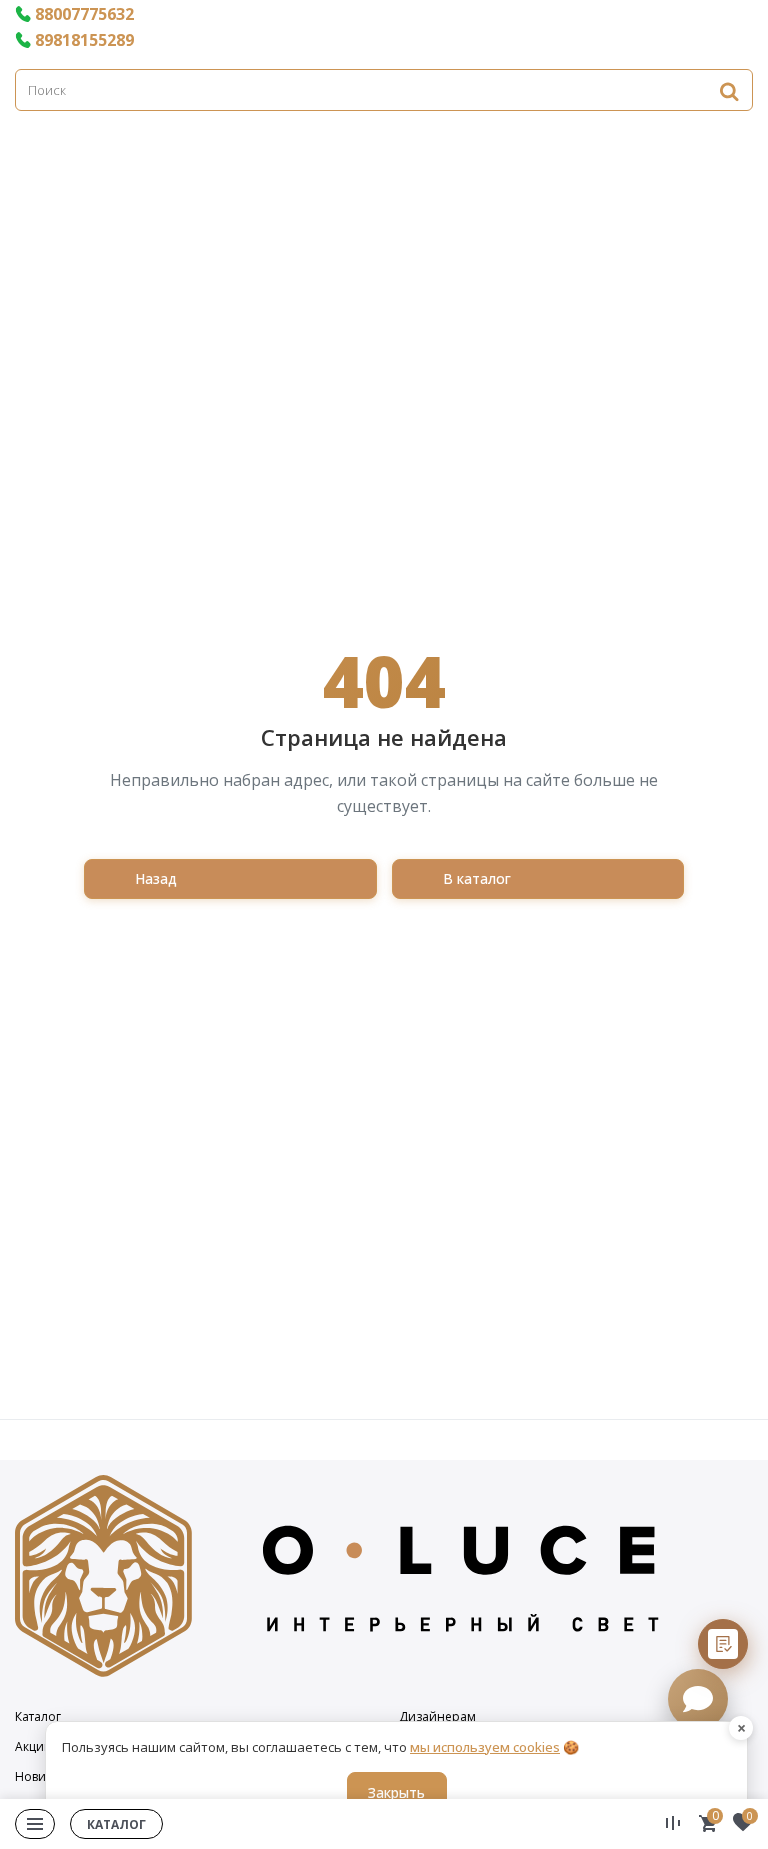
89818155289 (84, 40)
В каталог (477, 878)
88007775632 (84, 14)
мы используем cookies (485, 1747)
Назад (156, 878)
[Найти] (729, 90)
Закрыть (396, 1792)
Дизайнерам (437, 1717)
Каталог (38, 1717)
